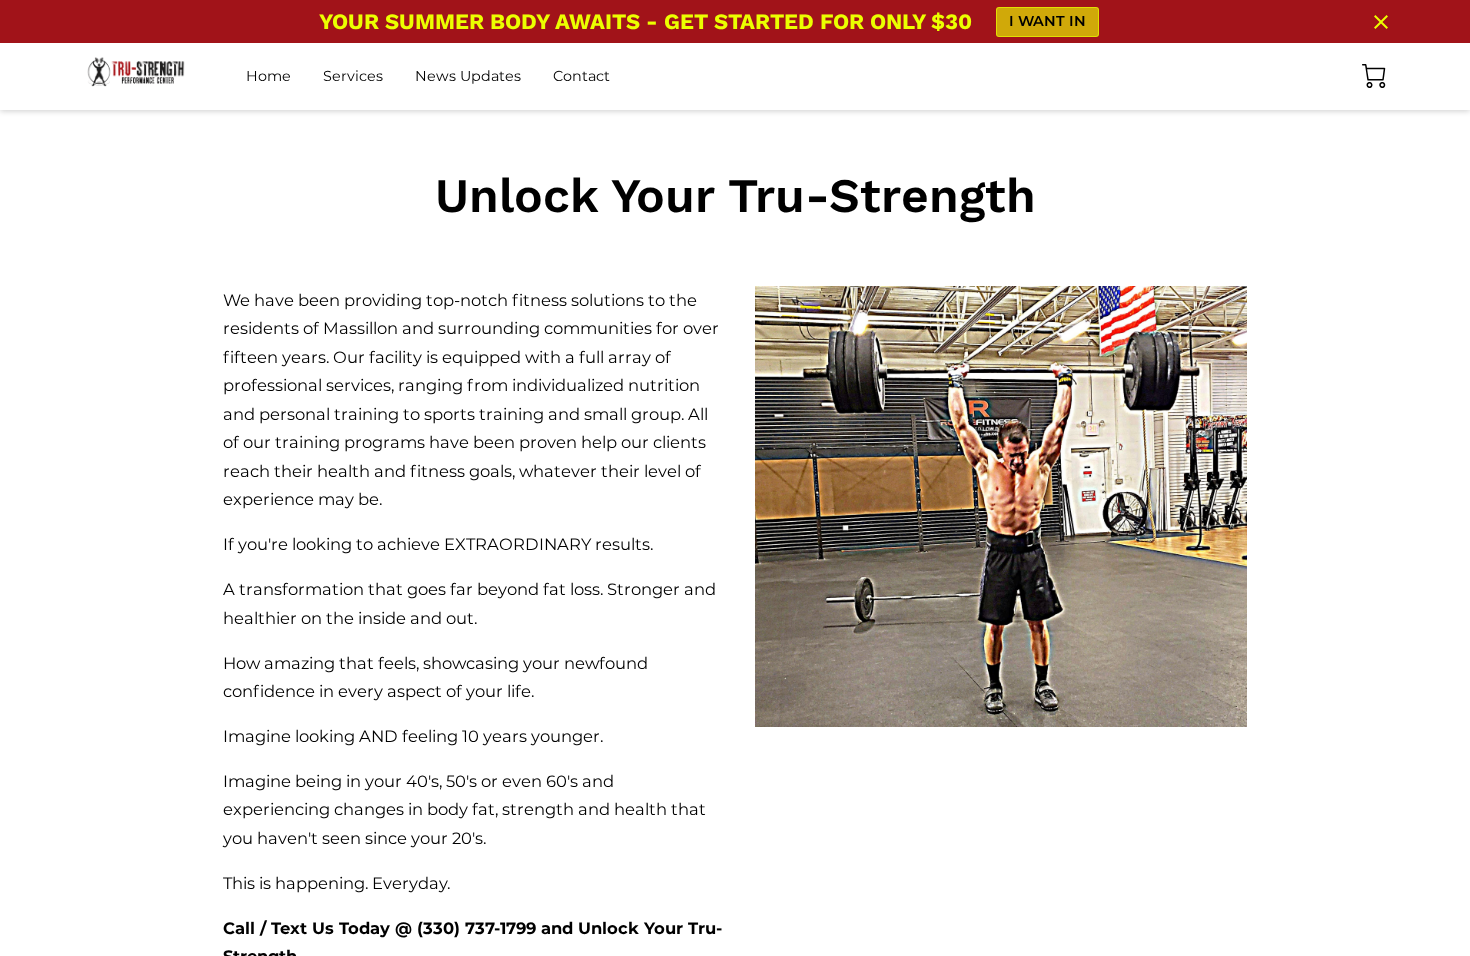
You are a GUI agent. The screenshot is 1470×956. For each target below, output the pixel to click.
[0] (1374, 76)
